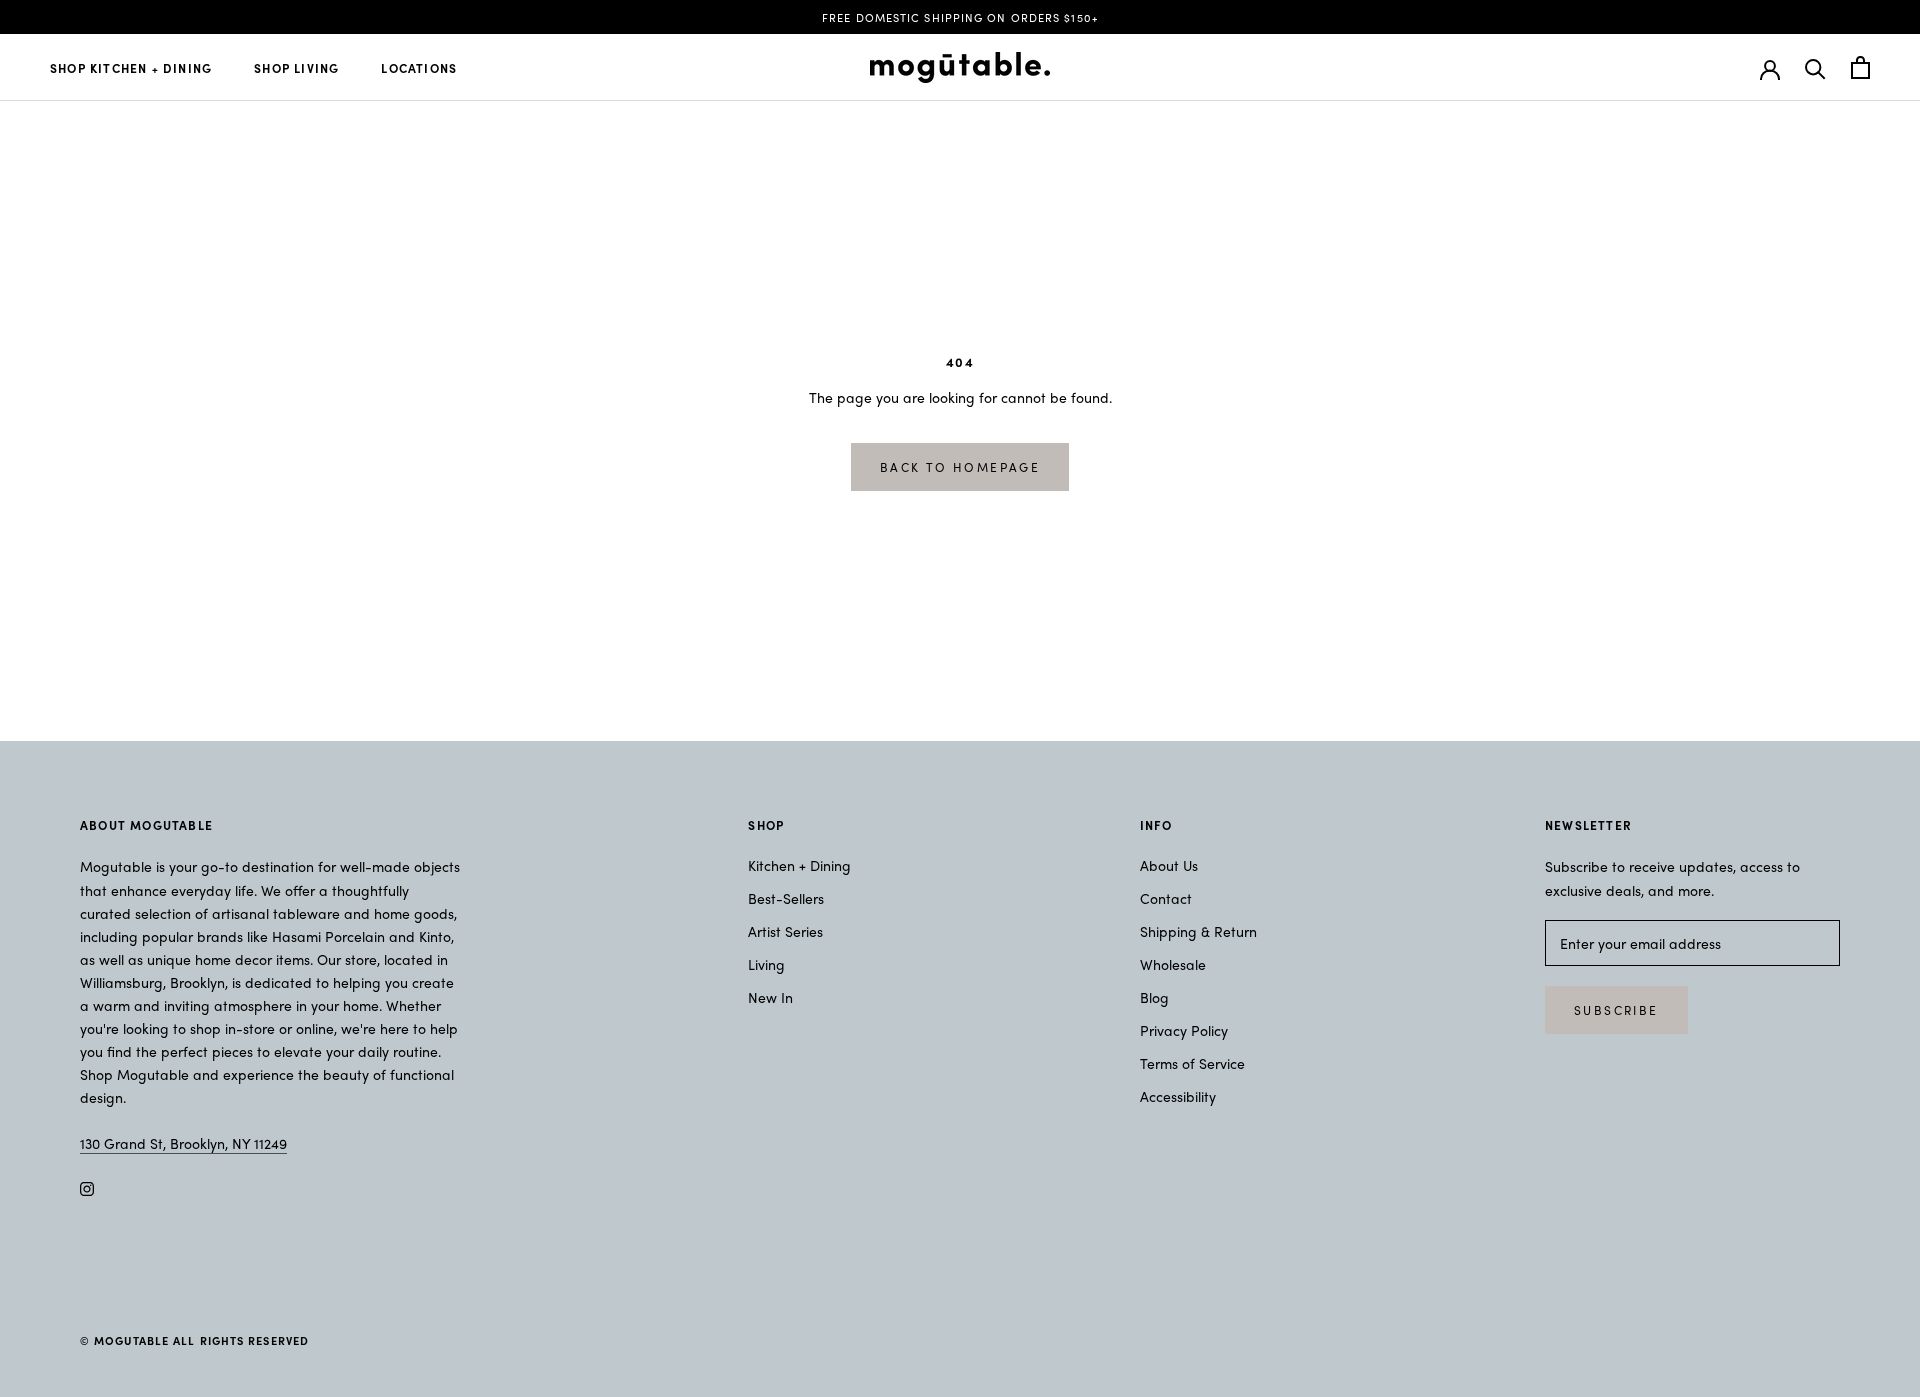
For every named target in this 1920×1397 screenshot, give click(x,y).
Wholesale (1173, 964)
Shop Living (296, 68)
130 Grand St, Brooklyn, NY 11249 (183, 1143)
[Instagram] (87, 1186)
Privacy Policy (1184, 1030)
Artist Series (785, 931)
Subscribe (1616, 1010)
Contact (1166, 898)
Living (766, 964)
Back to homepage (960, 467)
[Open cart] (1860, 67)
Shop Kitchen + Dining (131, 68)
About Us (1169, 865)
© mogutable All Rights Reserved (194, 1340)
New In (770, 997)
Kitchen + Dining (799, 865)
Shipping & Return (1198, 931)
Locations (419, 68)
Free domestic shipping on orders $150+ (960, 17)
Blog (1154, 997)
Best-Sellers (786, 898)
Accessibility (1178, 1096)
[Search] (1815, 67)
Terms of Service (1192, 1063)
